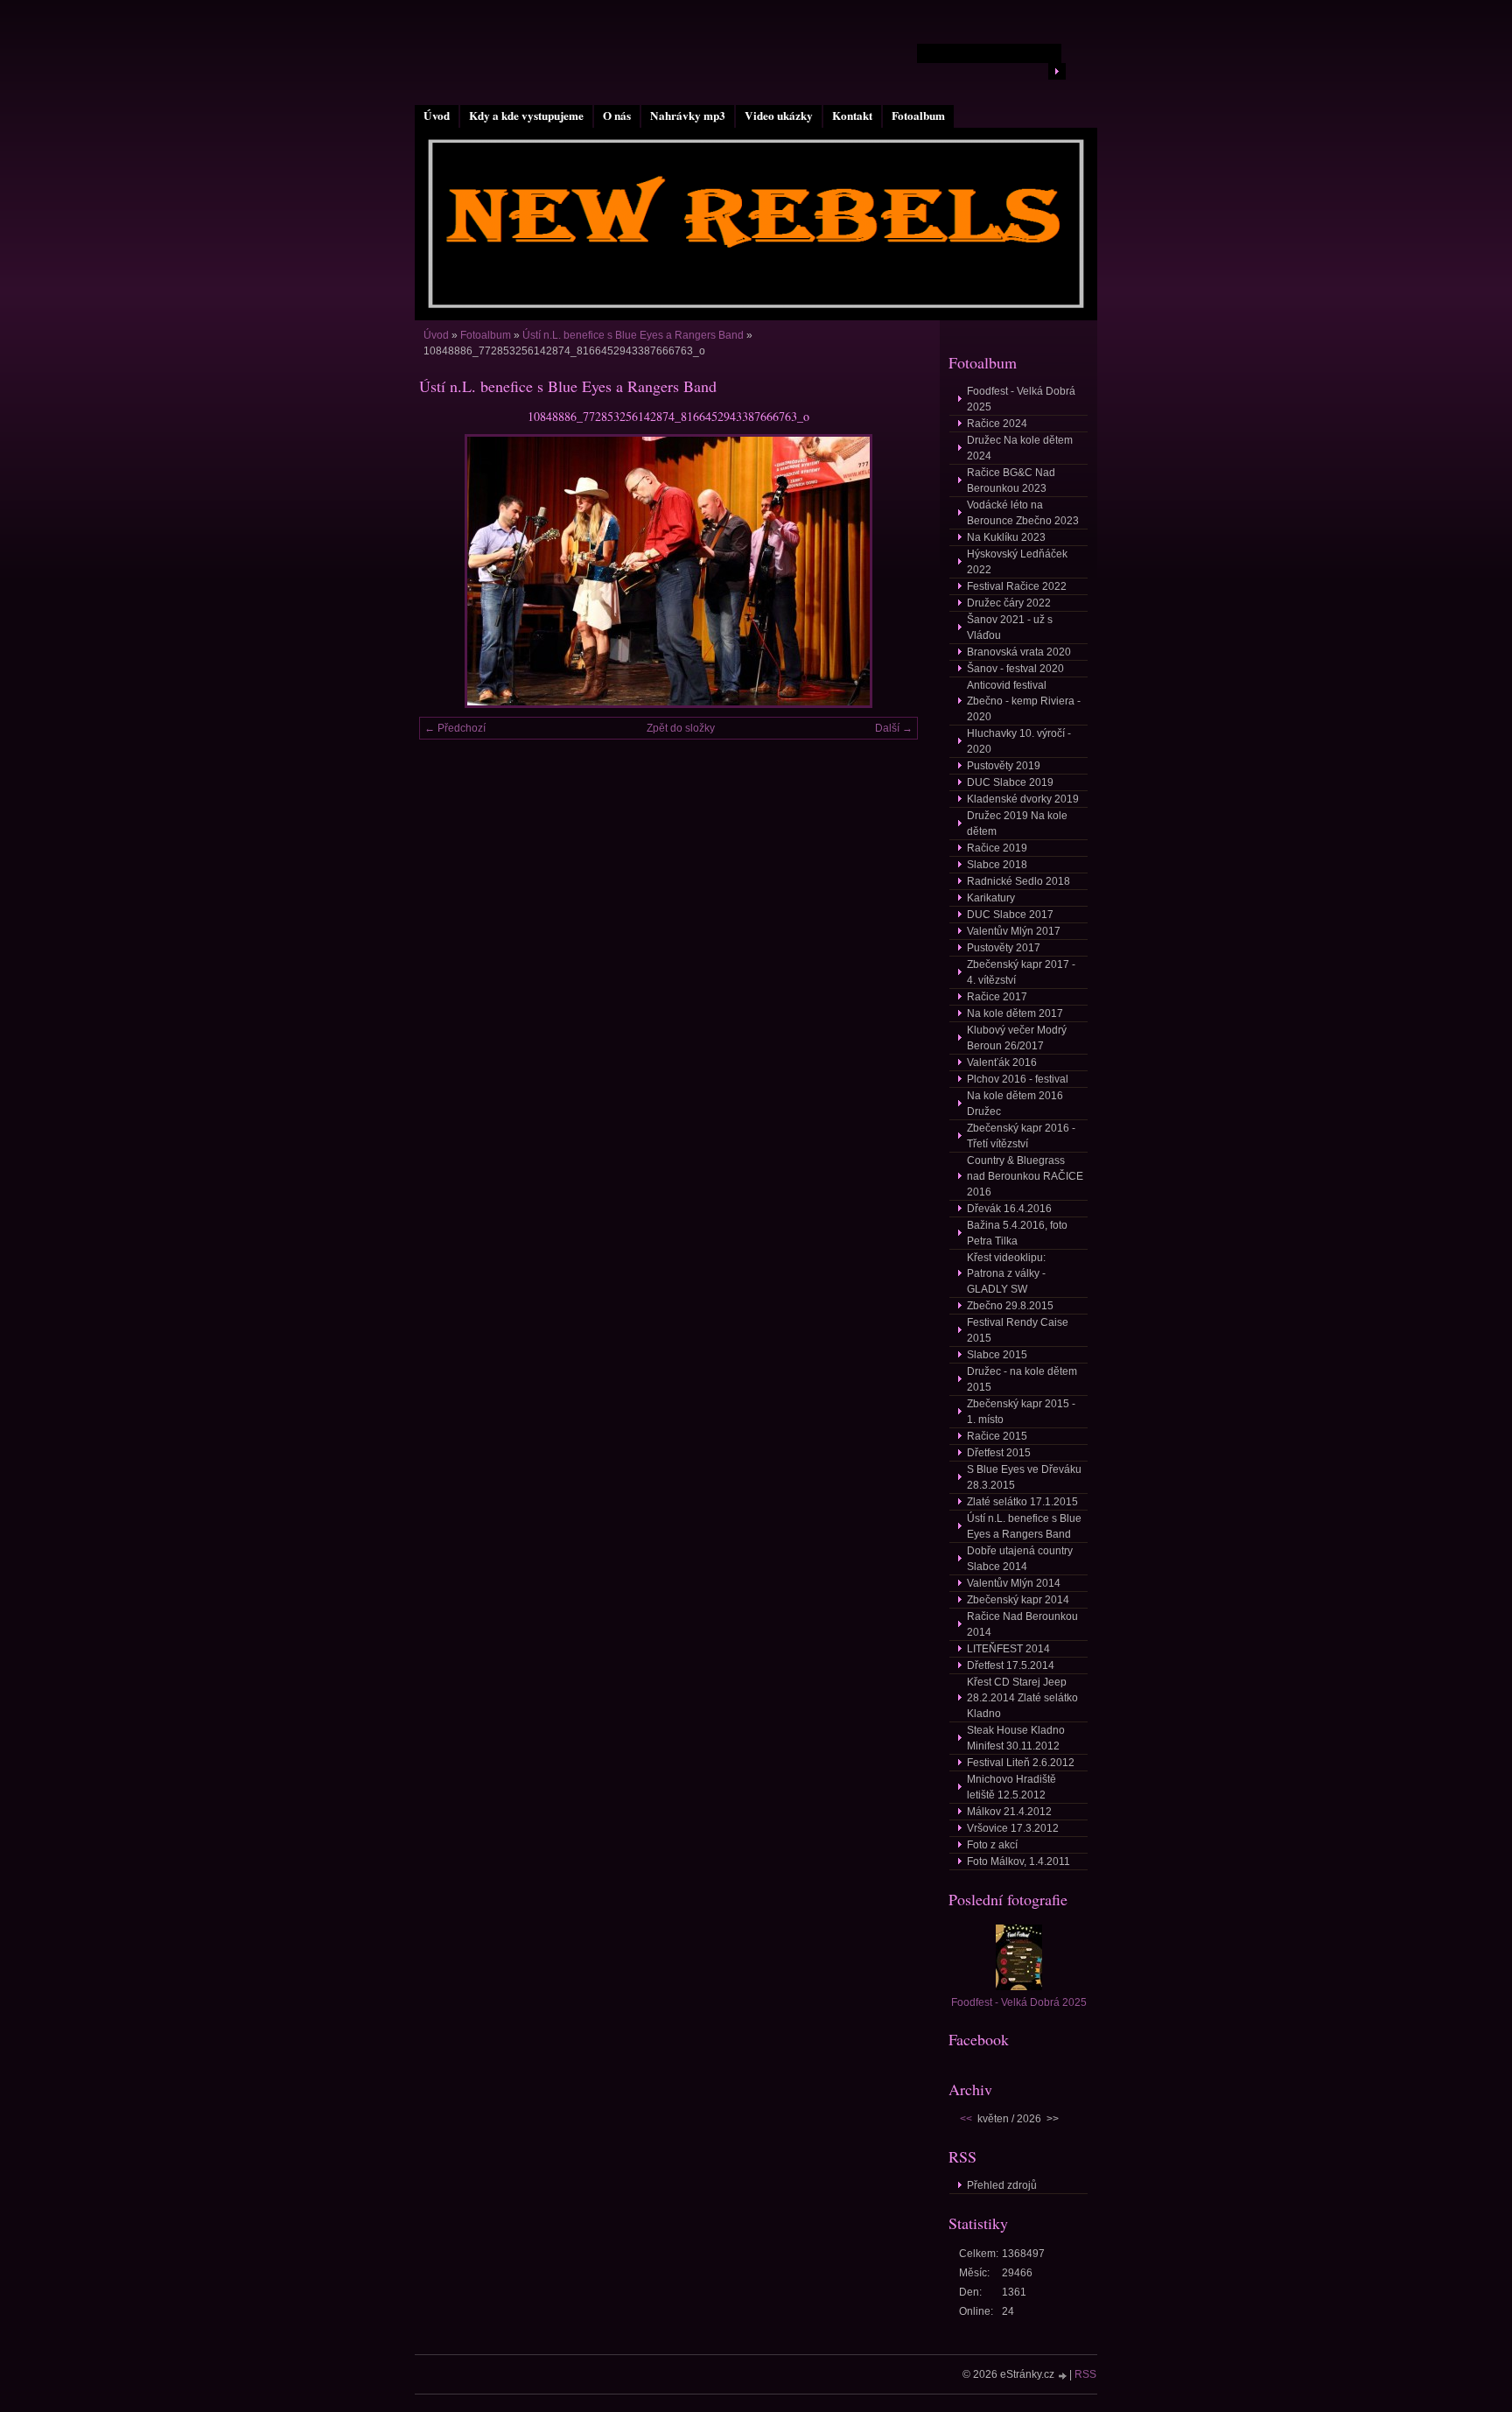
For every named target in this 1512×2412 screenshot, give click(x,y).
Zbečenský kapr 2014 (1018, 1600)
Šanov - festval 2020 (1015, 669)
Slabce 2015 (997, 1355)
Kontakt (852, 116)
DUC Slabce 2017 (1010, 915)
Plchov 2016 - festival (1018, 1079)
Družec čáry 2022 (1009, 603)
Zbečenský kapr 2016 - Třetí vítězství (1021, 1136)
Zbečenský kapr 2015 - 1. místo (1021, 1412)
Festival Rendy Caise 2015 (1018, 1330)
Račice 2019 (997, 848)
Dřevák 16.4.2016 (1009, 1209)
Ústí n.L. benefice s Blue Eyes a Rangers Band (634, 335)
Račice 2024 (997, 424)
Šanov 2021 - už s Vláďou (1010, 628)
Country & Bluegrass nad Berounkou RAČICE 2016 (1025, 1176)
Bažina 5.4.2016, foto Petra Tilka (1017, 1233)
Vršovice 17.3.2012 (1013, 1828)
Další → (894, 728)
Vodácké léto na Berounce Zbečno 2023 (1023, 513)
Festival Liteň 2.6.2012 (1021, 1763)
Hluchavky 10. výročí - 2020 (1019, 741)
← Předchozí (455, 728)
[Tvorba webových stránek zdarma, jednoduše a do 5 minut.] (1063, 2376)
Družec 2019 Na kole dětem (1017, 824)
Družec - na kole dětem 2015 (1022, 1379)
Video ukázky (779, 116)
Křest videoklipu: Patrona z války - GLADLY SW (1006, 1273)
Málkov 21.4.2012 (1009, 1812)
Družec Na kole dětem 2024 (1020, 448)
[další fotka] (889, 571)
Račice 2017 (997, 997)
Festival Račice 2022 (1017, 586)
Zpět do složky (681, 728)
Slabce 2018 (997, 865)
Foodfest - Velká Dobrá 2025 (1021, 399)
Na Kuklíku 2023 (1006, 537)
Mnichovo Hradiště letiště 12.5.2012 (1011, 1787)
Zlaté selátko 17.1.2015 (1022, 1502)
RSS (1085, 2374)
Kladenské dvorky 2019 (1023, 799)
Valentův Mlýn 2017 (1014, 931)
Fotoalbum (918, 116)
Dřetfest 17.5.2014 (1011, 1665)
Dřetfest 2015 (999, 1453)
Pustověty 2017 (1004, 948)
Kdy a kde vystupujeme (526, 116)
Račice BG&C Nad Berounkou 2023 (1011, 480)
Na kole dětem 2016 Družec (1015, 1104)
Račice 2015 (997, 1436)
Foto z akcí (992, 1845)
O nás (617, 116)
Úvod (437, 116)
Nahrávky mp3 (688, 116)
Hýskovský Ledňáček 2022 (1017, 562)
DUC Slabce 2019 (1010, 782)
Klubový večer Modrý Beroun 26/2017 (1017, 1038)
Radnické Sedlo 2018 (1018, 881)
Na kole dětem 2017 (1015, 1013)
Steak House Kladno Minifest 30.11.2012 (1016, 1738)
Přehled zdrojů (1002, 2185)
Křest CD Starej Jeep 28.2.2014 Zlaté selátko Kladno (1022, 1698)
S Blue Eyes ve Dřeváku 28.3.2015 (1024, 1477)
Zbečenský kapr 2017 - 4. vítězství (1021, 972)
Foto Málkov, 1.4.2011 (1018, 1862)
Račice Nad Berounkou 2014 (1022, 1624)
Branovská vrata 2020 (1019, 652)
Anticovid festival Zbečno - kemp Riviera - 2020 (1024, 701)
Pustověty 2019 (1004, 766)
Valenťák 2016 (1002, 1062)
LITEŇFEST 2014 (1008, 1649)
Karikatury (991, 898)
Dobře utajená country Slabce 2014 (1020, 1559)
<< (966, 2119)
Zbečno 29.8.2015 (1010, 1306)
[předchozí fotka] (448, 571)
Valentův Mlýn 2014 (1014, 1583)
